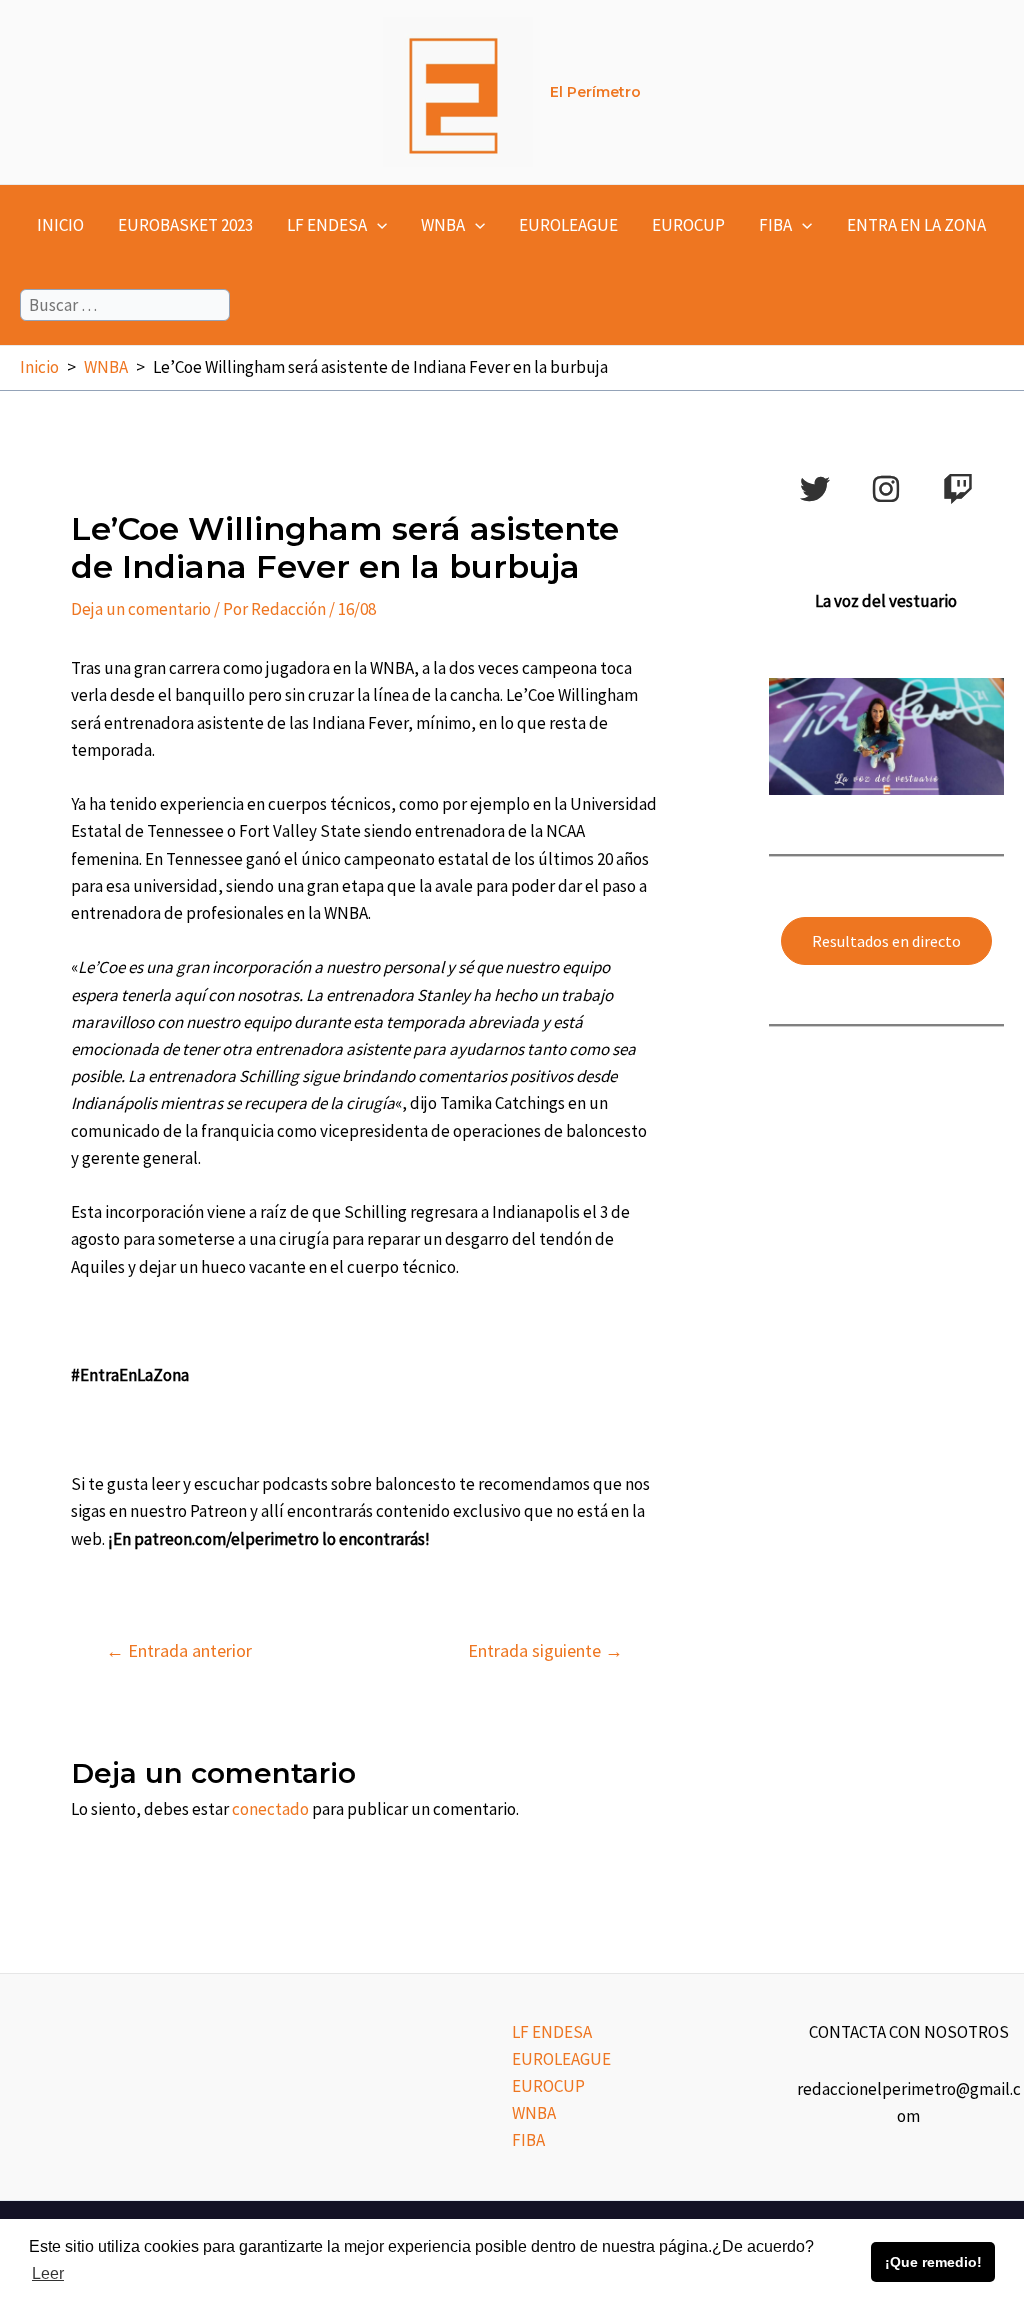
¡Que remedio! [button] (933, 2262)
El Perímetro (595, 92)
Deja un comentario (141, 609)
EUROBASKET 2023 (185, 225)
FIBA (775, 225)
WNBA (443, 225)
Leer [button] (48, 2273)
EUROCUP (688, 225)
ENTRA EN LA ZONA (916, 225)
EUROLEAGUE (568, 225)
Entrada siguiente (545, 1651)
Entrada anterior (179, 1651)
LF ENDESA (327, 225)
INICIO (60, 225)
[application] (377, 225)
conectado (270, 1809)
